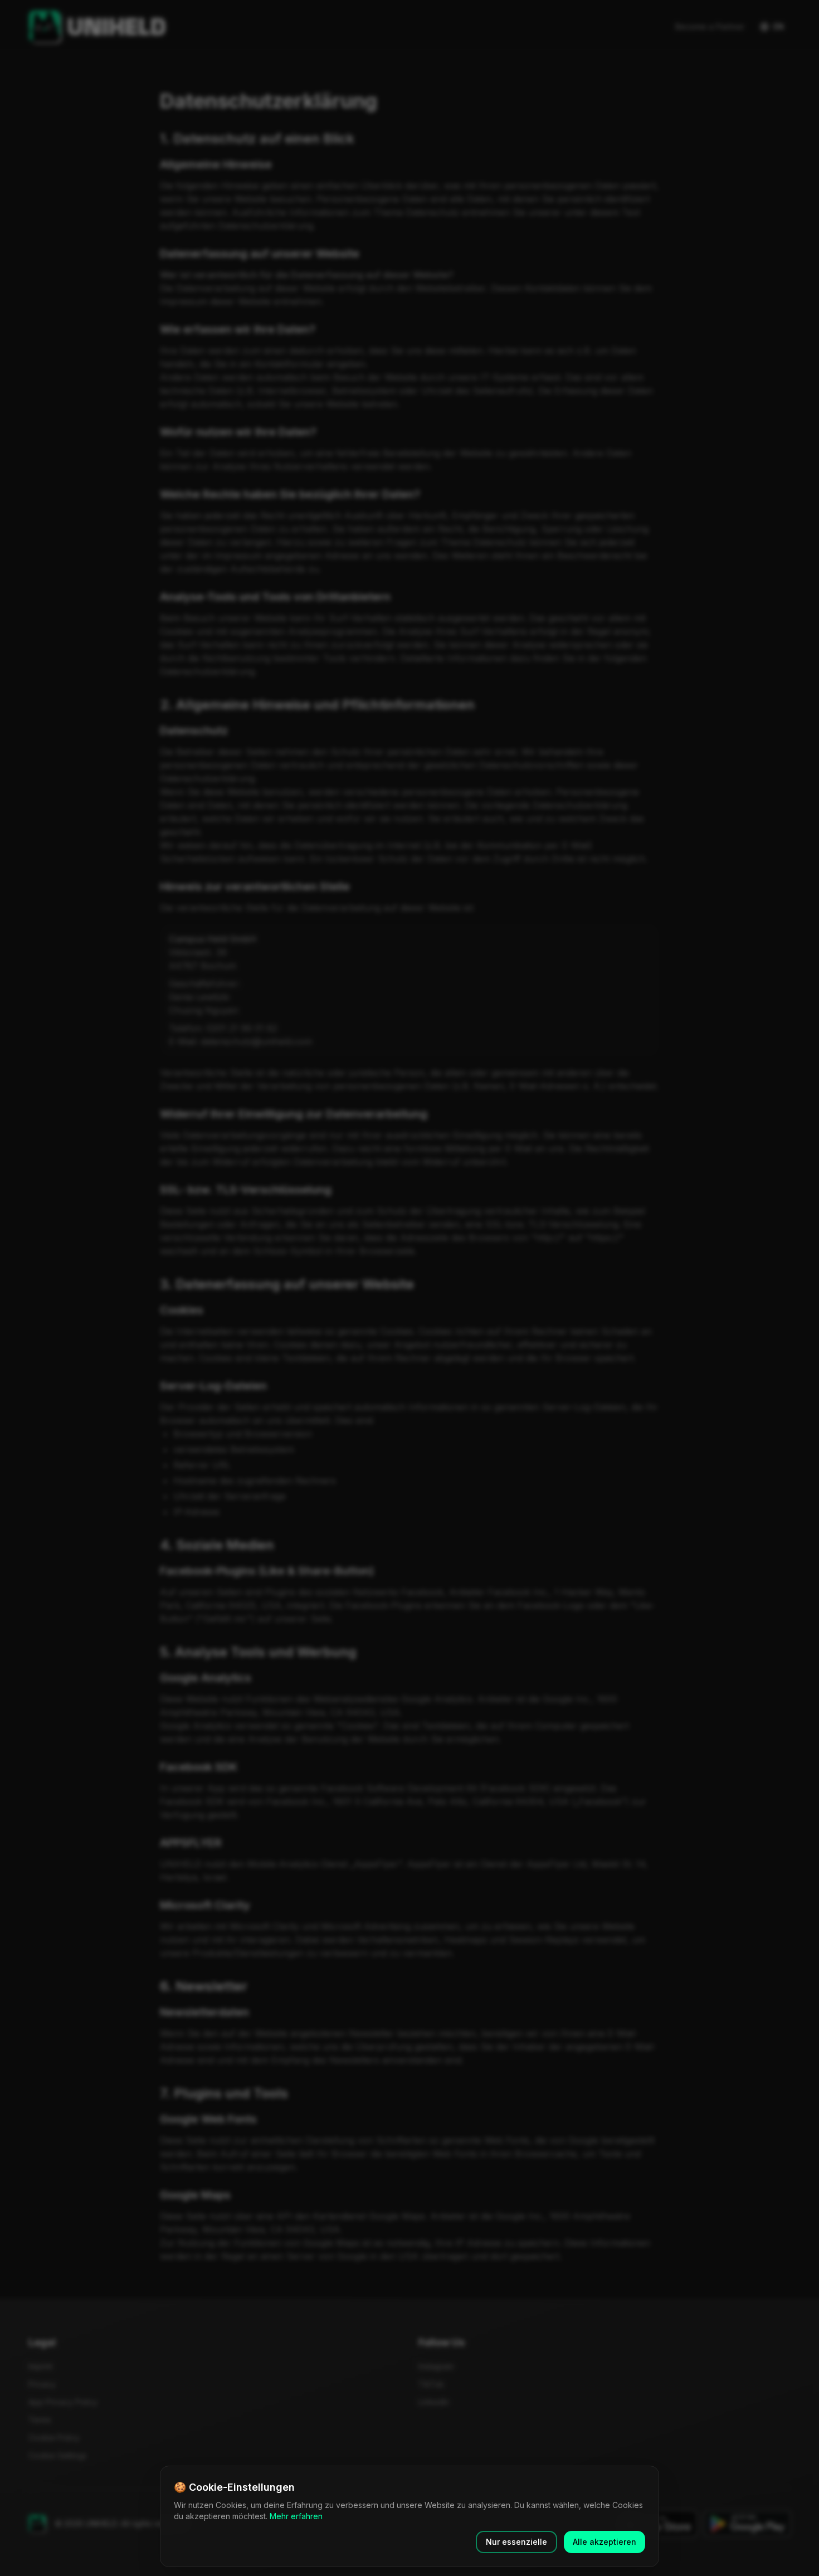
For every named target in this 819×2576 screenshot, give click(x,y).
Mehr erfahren (296, 2516)
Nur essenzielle (516, 2542)
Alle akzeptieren (604, 2542)
